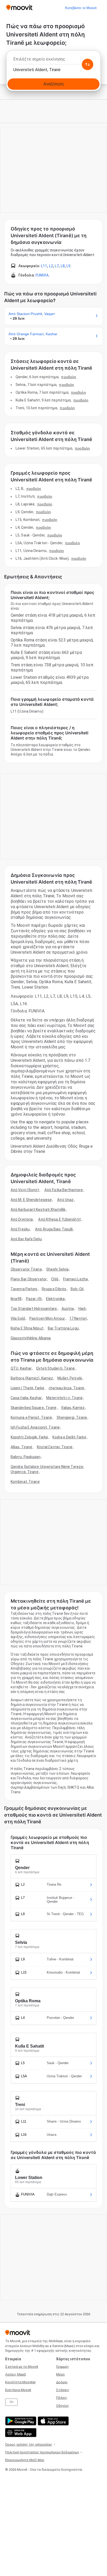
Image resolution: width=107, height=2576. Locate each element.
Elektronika (55, 1299)
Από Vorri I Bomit (25, 1190)
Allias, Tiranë (21, 1447)
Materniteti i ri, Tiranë (64, 1398)
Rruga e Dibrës (54, 1289)
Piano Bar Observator (29, 1279)
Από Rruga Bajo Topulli (54, 1229)
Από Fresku (20, 1229)
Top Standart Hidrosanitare (34, 1309)
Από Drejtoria (22, 1219)
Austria (68, 1309)
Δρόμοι (62, 2382)
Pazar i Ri (34, 1299)
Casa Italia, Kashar (26, 1398)
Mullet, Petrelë (70, 1378)
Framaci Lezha (75, 1279)
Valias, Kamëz (73, 1408)
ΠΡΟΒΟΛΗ (69, 377)
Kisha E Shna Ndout (27, 1328)
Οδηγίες (63, 2406)
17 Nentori (78, 1318)
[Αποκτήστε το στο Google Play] (20, 2421)
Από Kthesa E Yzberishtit (59, 1219)
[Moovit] (19, 8)
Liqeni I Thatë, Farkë (27, 1388)
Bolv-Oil (77, 1289)
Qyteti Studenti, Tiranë (55, 1368)
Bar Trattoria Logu (63, 1328)
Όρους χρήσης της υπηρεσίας (29, 2444)
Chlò (55, 1279)
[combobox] (53, 61)
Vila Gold (18, 1318)
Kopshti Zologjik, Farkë (29, 1437)
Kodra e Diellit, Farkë (69, 1437)
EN (11, 2402)
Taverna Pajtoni (24, 1289)
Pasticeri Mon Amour (47, 1318)
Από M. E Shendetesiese (31, 1200)
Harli (82, 1309)
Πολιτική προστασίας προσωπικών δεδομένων (42, 2452)
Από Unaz (65, 1200)
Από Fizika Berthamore (64, 1190)
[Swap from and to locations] (88, 64)
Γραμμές (63, 2367)
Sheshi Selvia (57, 1269)
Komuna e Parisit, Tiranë (31, 1417)
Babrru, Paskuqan (26, 1457)
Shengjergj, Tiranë (72, 1417)
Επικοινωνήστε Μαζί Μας (25, 2460)
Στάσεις (63, 2390)
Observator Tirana (26, 1269)
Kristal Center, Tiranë (55, 1447)
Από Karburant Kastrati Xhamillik (38, 1209)
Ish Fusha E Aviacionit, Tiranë (35, 1427)
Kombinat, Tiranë (25, 1482)
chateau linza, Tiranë (66, 1388)
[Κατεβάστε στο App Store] (53, 2421)
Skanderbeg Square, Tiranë (34, 1408)
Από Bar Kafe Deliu (26, 1239)
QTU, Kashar (21, 1368)
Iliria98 (16, 1299)
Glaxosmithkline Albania (31, 1338)
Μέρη (60, 2374)
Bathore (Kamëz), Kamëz (32, 1378)
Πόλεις (62, 2398)
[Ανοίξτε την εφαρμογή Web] (20, 2433)
